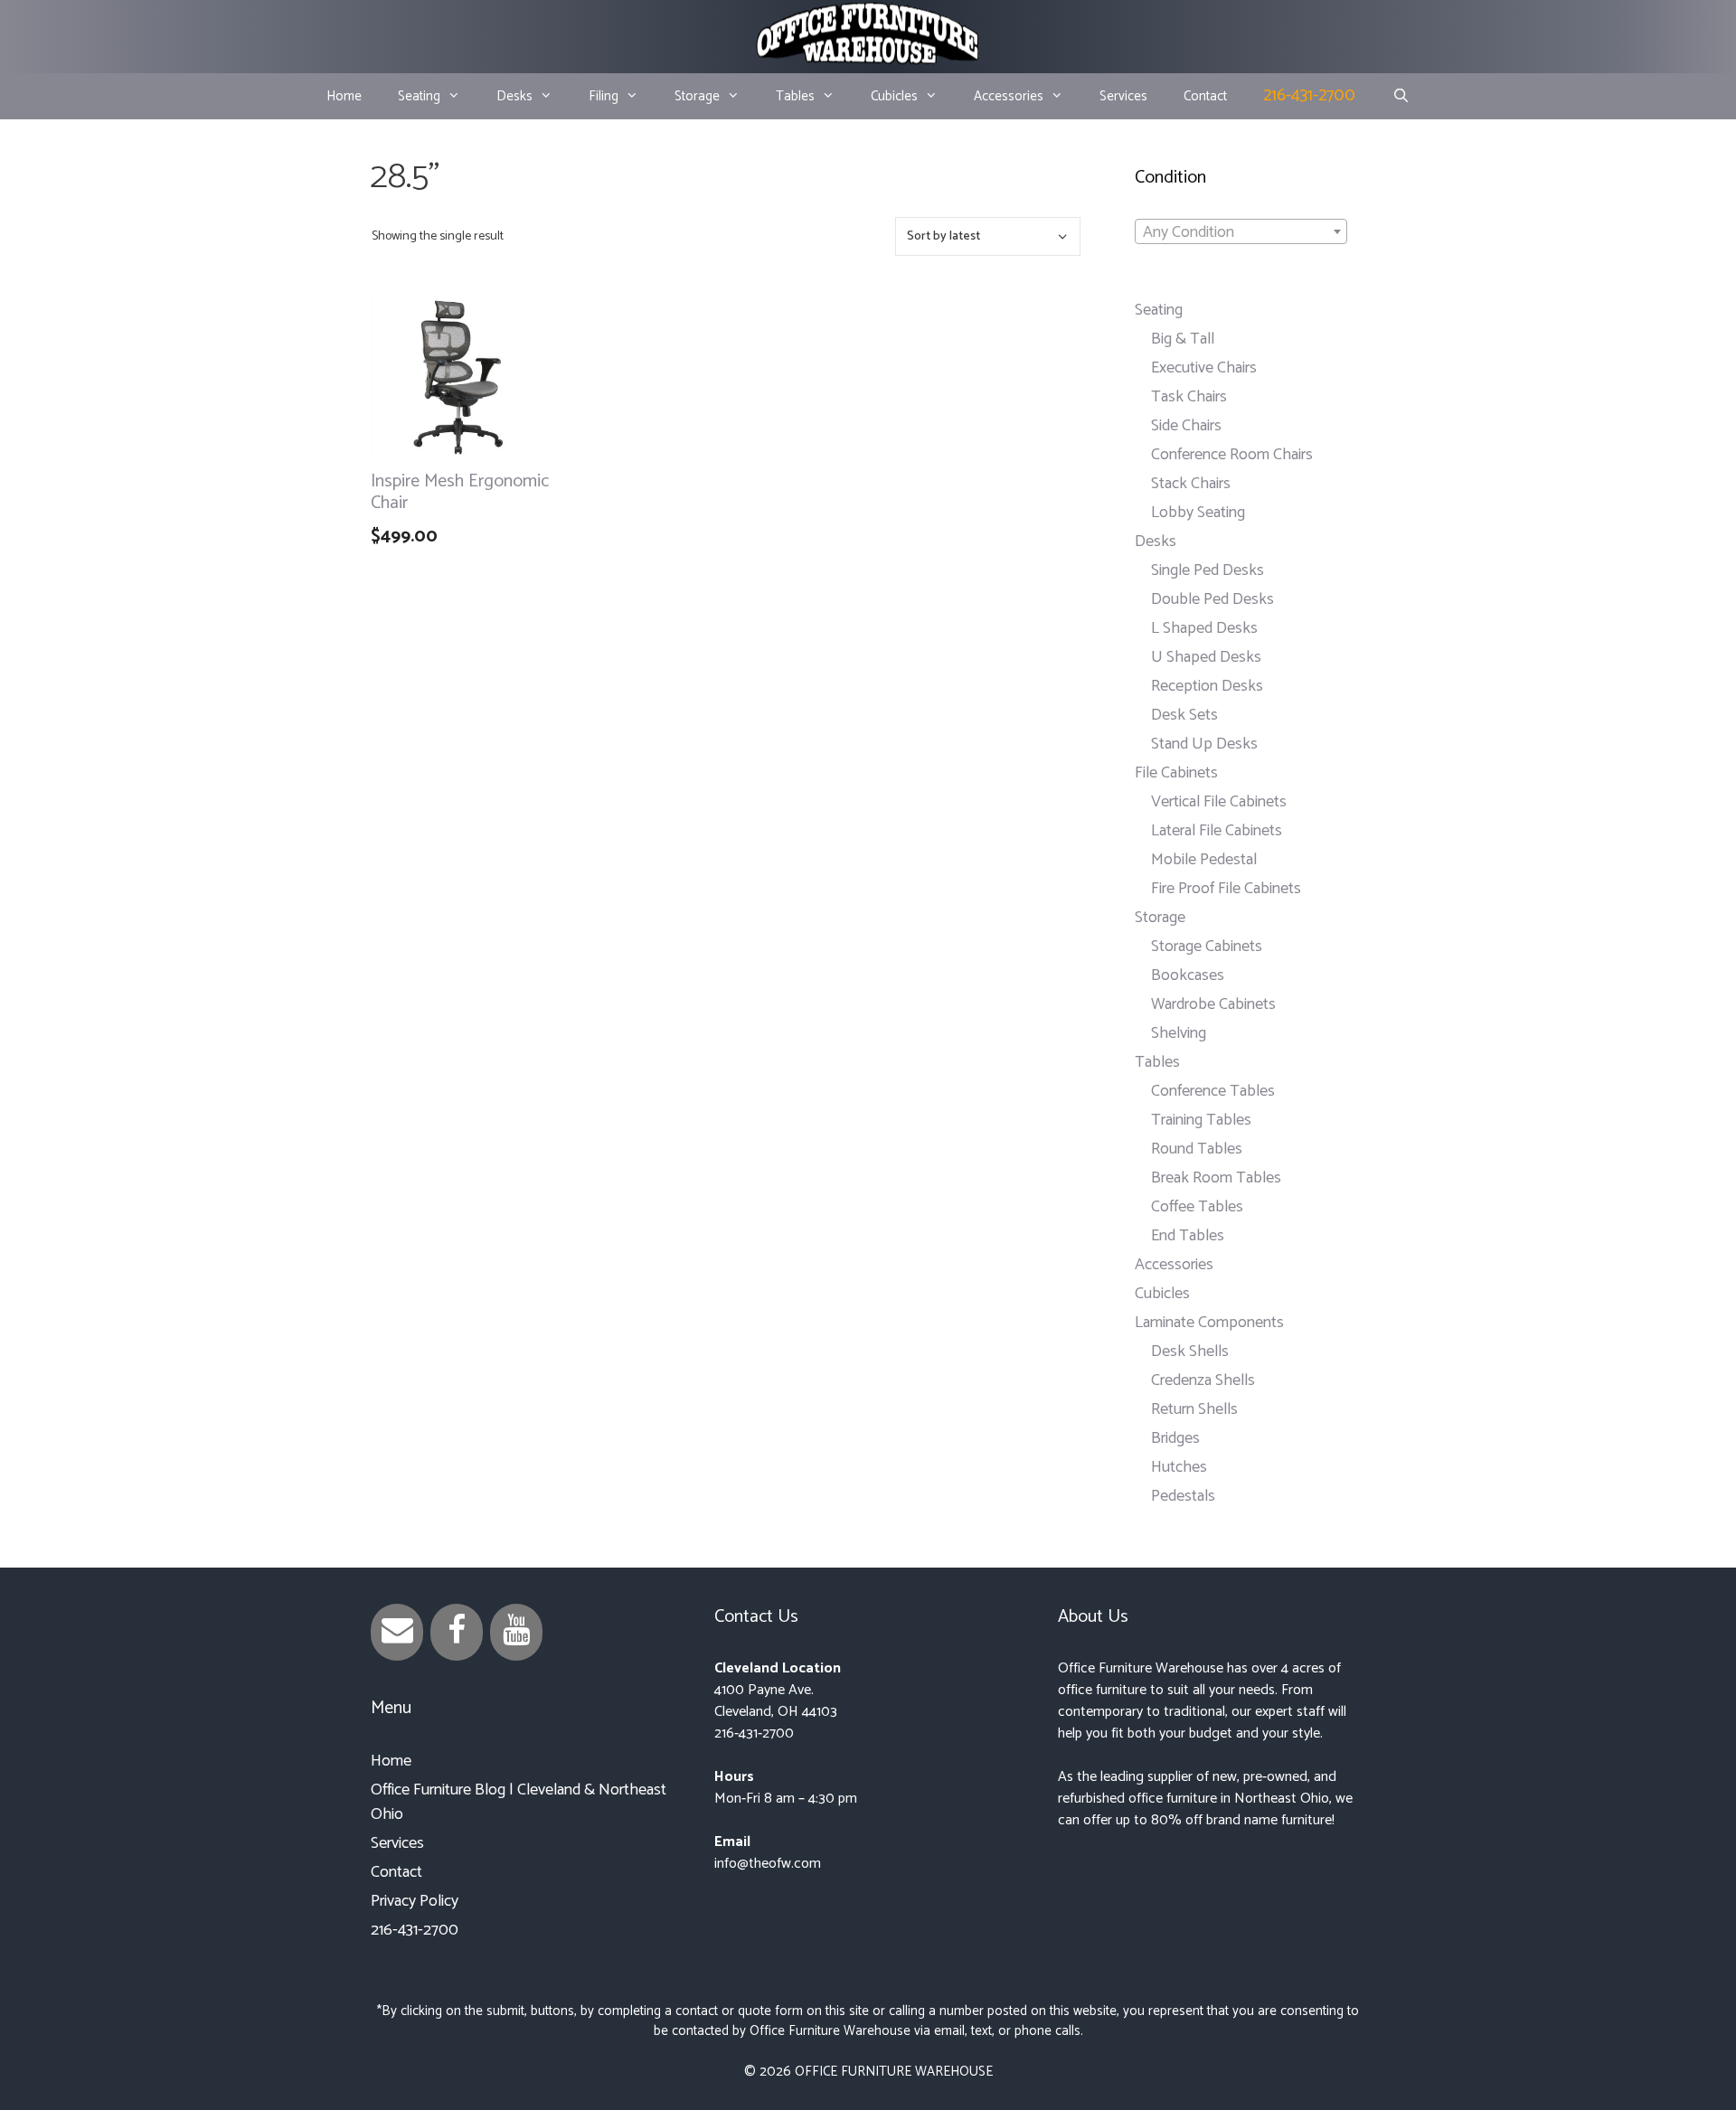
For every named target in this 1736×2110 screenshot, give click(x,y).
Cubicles (894, 96)
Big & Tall (1183, 339)
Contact (1205, 96)
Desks (514, 96)
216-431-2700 (1309, 95)
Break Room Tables (1216, 1178)
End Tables (1188, 1236)
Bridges (1175, 1438)
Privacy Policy (415, 1901)
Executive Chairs (1204, 368)
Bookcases (1188, 975)
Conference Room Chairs (1232, 455)
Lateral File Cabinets (1217, 831)
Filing (604, 96)
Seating (419, 96)
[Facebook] (457, 1632)
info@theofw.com (768, 1864)
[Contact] (397, 1632)
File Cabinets (1176, 773)
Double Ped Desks (1212, 599)
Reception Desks (1207, 686)
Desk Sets (1184, 715)
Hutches (1179, 1467)
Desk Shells (1190, 1352)
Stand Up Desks (1204, 744)
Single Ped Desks (1208, 570)
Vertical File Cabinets (1219, 802)
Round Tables (1197, 1149)
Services (1123, 96)
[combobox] (1241, 231)
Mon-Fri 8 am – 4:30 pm (786, 1799)
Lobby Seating (1198, 513)
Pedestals (1183, 1496)
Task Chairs (1189, 397)
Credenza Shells (1203, 1380)
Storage (697, 96)
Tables (795, 96)
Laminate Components (1209, 1323)
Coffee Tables (1197, 1207)
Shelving (1179, 1033)
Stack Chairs (1191, 484)
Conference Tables (1213, 1091)
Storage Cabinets (1207, 947)
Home (344, 96)
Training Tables (1201, 1120)
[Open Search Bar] (1400, 97)
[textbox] (1241, 232)
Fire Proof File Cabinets (1226, 889)
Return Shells (1194, 1409)
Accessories (1009, 96)
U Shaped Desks (1206, 657)
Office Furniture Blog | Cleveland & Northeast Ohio (519, 1802)
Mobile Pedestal (1204, 860)
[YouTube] (516, 1632)
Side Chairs (1186, 426)
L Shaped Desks (1204, 628)
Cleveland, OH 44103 (776, 1712)
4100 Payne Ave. (764, 1690)
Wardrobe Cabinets (1213, 1004)
